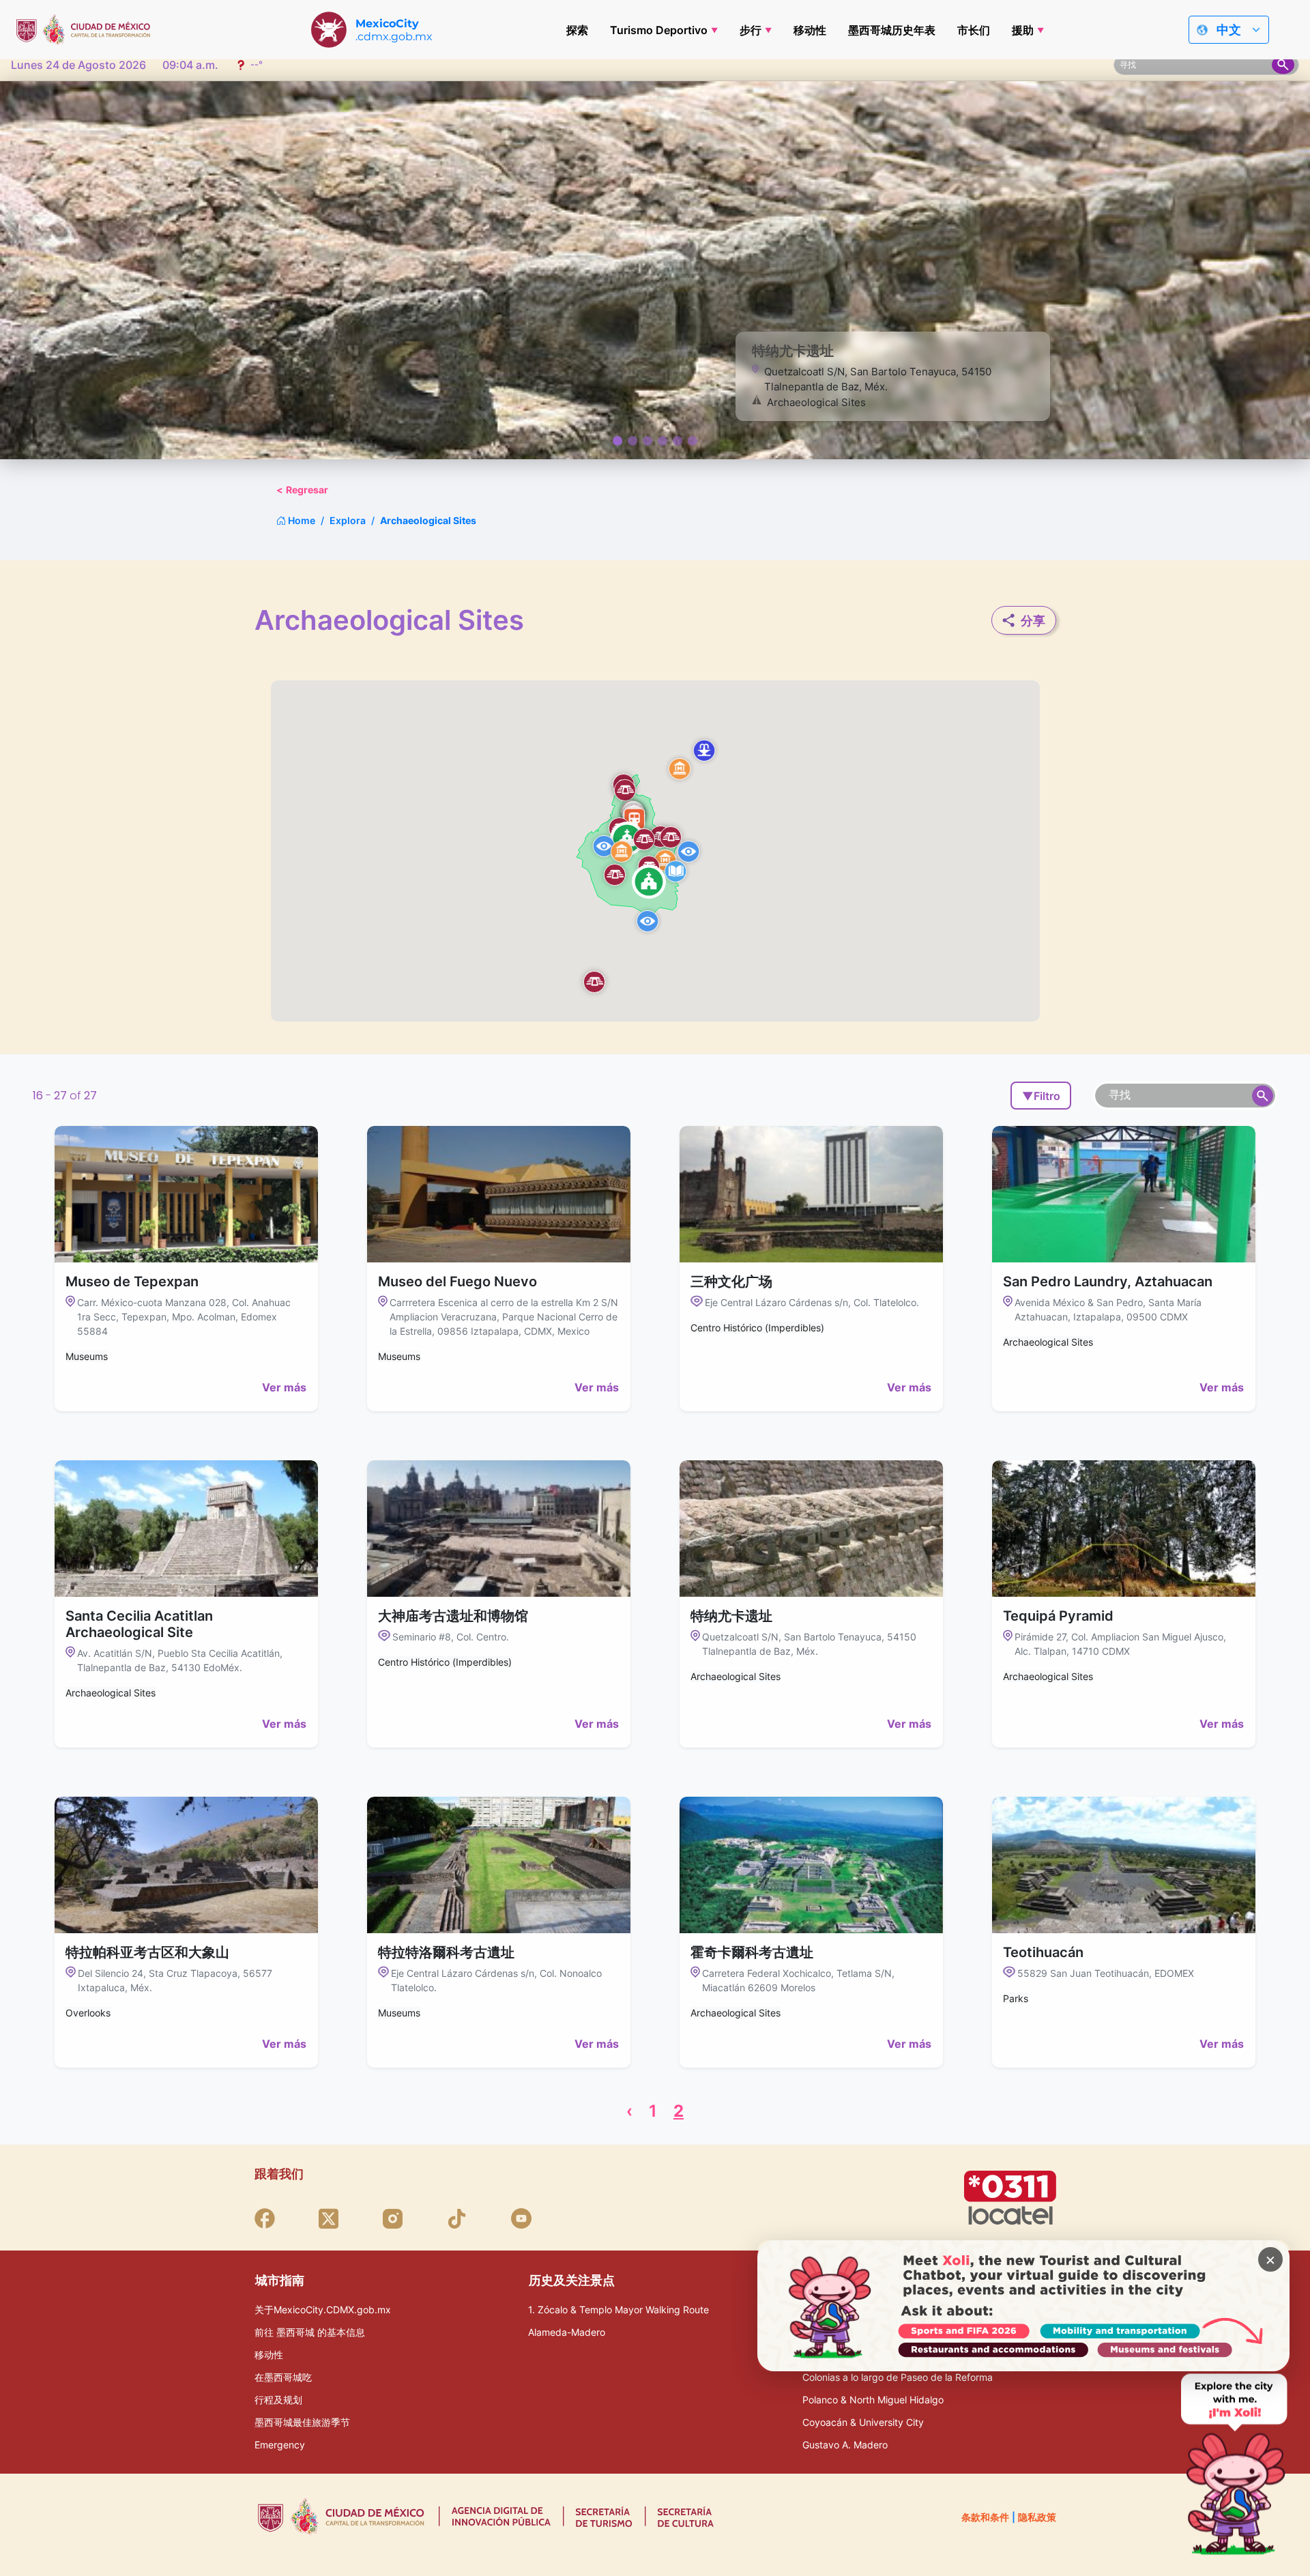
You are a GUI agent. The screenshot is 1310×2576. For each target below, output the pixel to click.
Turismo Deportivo (659, 30)
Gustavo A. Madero (845, 2445)
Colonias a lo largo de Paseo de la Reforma (898, 2377)
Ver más (284, 1387)
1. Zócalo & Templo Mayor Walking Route (618, 2310)
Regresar (302, 490)
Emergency (280, 2445)
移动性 (810, 30)
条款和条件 (985, 2517)
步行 (751, 30)
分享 (1033, 621)
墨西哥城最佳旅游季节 (302, 2422)
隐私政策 (1037, 2517)
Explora (348, 520)
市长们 (974, 30)
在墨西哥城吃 (283, 2377)
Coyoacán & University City (863, 2422)
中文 (1229, 30)
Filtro (1041, 1096)
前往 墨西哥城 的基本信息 (310, 2332)
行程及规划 (278, 2400)
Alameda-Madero (567, 2332)
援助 (1023, 30)
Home (301, 520)
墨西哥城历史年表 (892, 30)
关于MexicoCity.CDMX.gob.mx (323, 2310)
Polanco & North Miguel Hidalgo (873, 2400)
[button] (680, 768)
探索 (577, 30)
